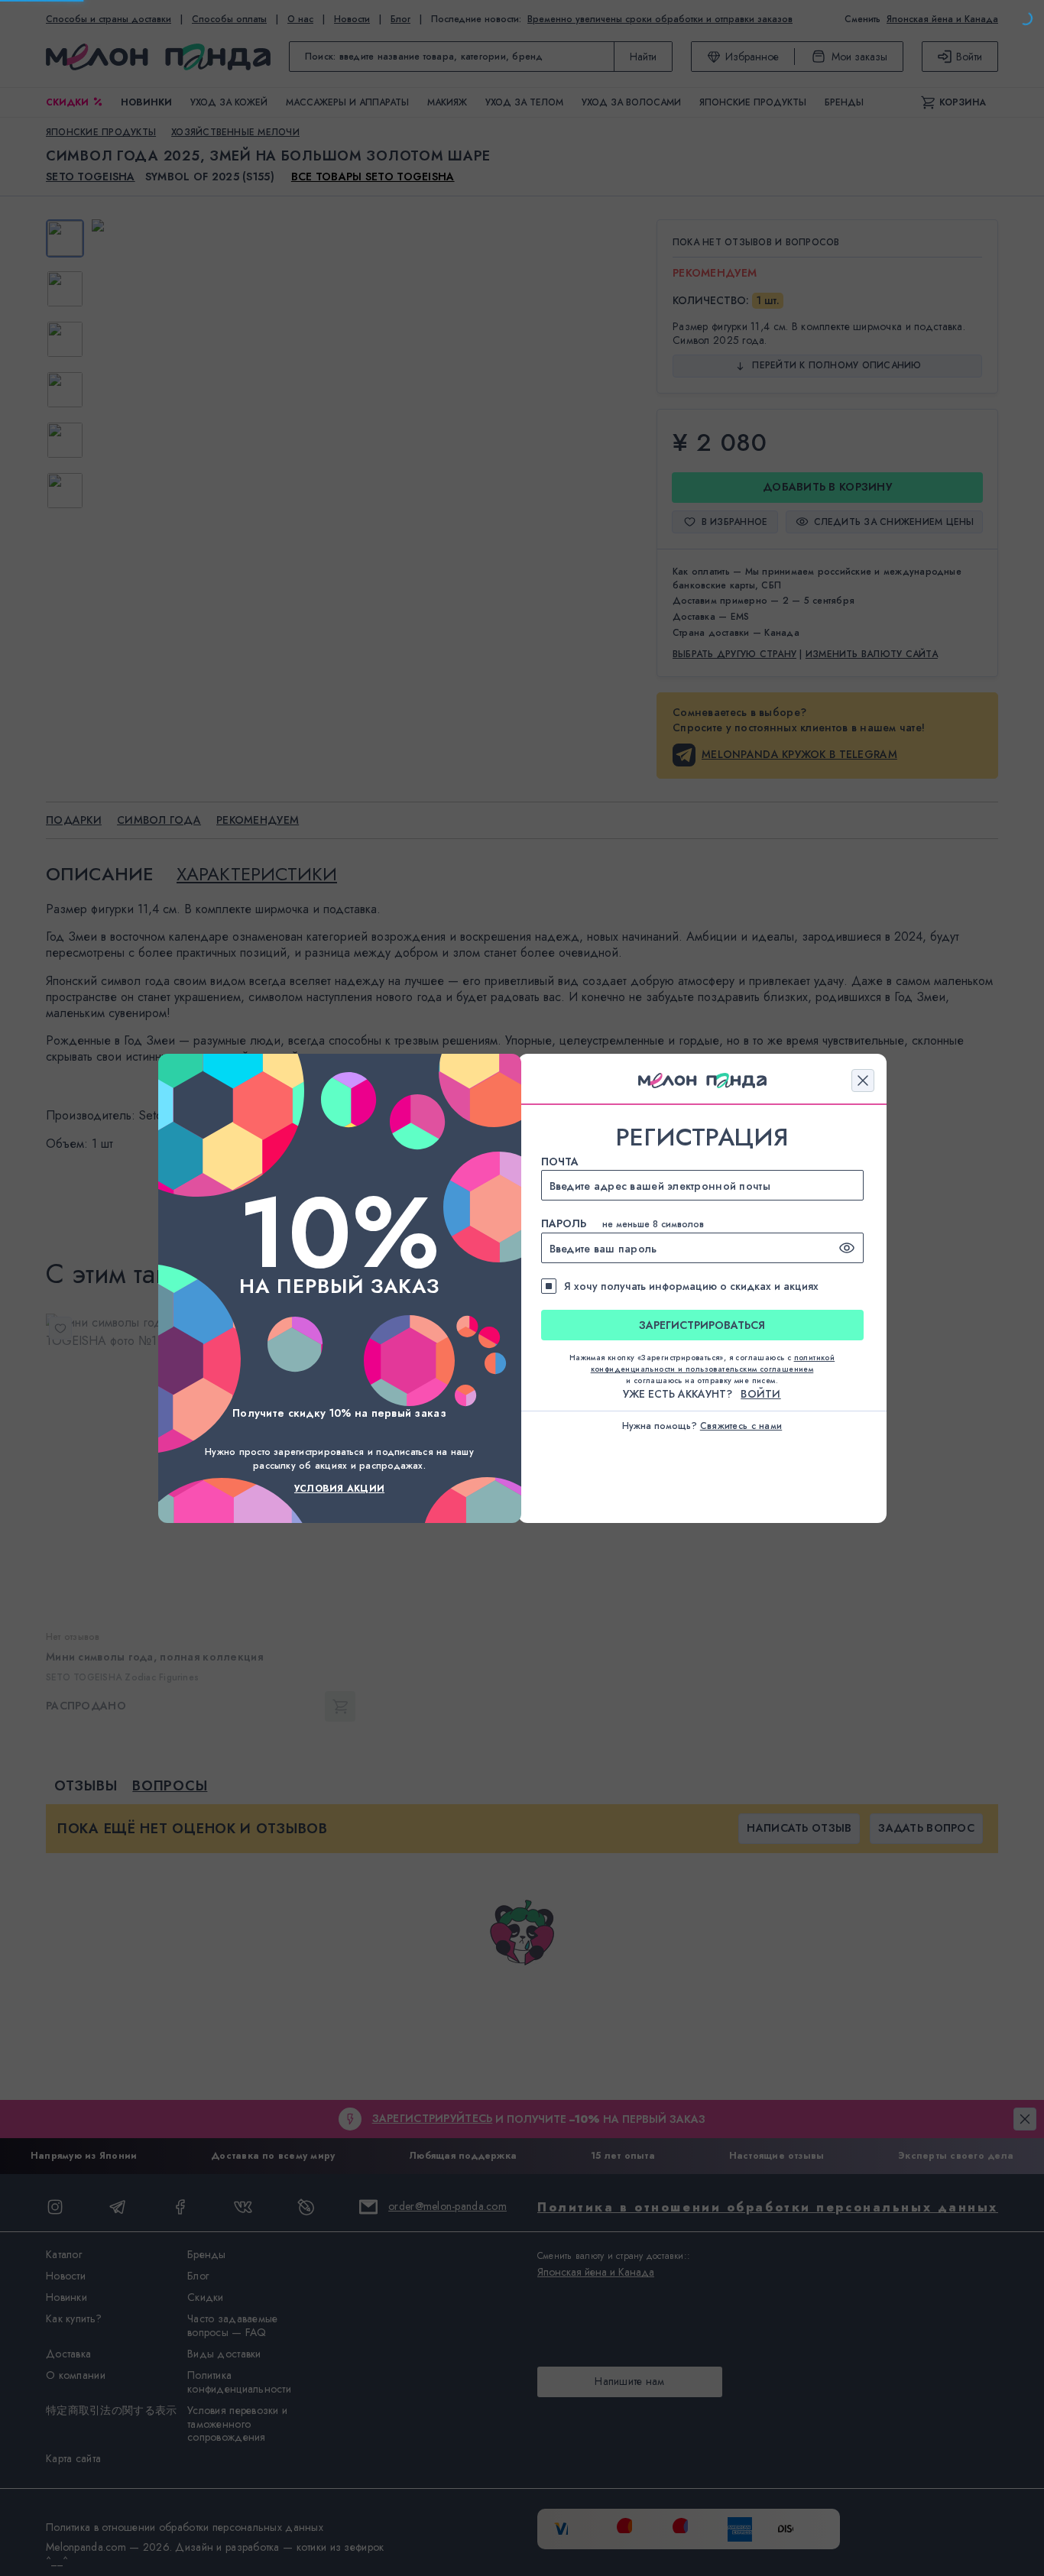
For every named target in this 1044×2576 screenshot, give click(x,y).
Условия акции (339, 1489)
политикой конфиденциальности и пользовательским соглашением (713, 1363)
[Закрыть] (863, 1081)
